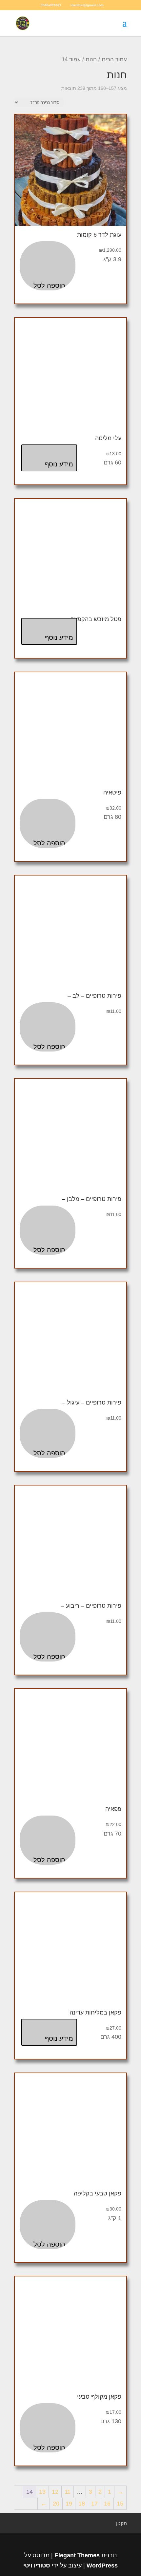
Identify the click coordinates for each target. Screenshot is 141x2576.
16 (107, 2504)
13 (42, 2492)
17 (94, 2504)
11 (68, 2492)
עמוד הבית (114, 59)
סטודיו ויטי (37, 2566)
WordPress (102, 2566)
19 (69, 2504)
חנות (91, 59)
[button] (48, 266)
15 (120, 2504)
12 (55, 2492)
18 (82, 2504)
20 (56, 2504)
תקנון (121, 2523)
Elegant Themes (77, 2555)
